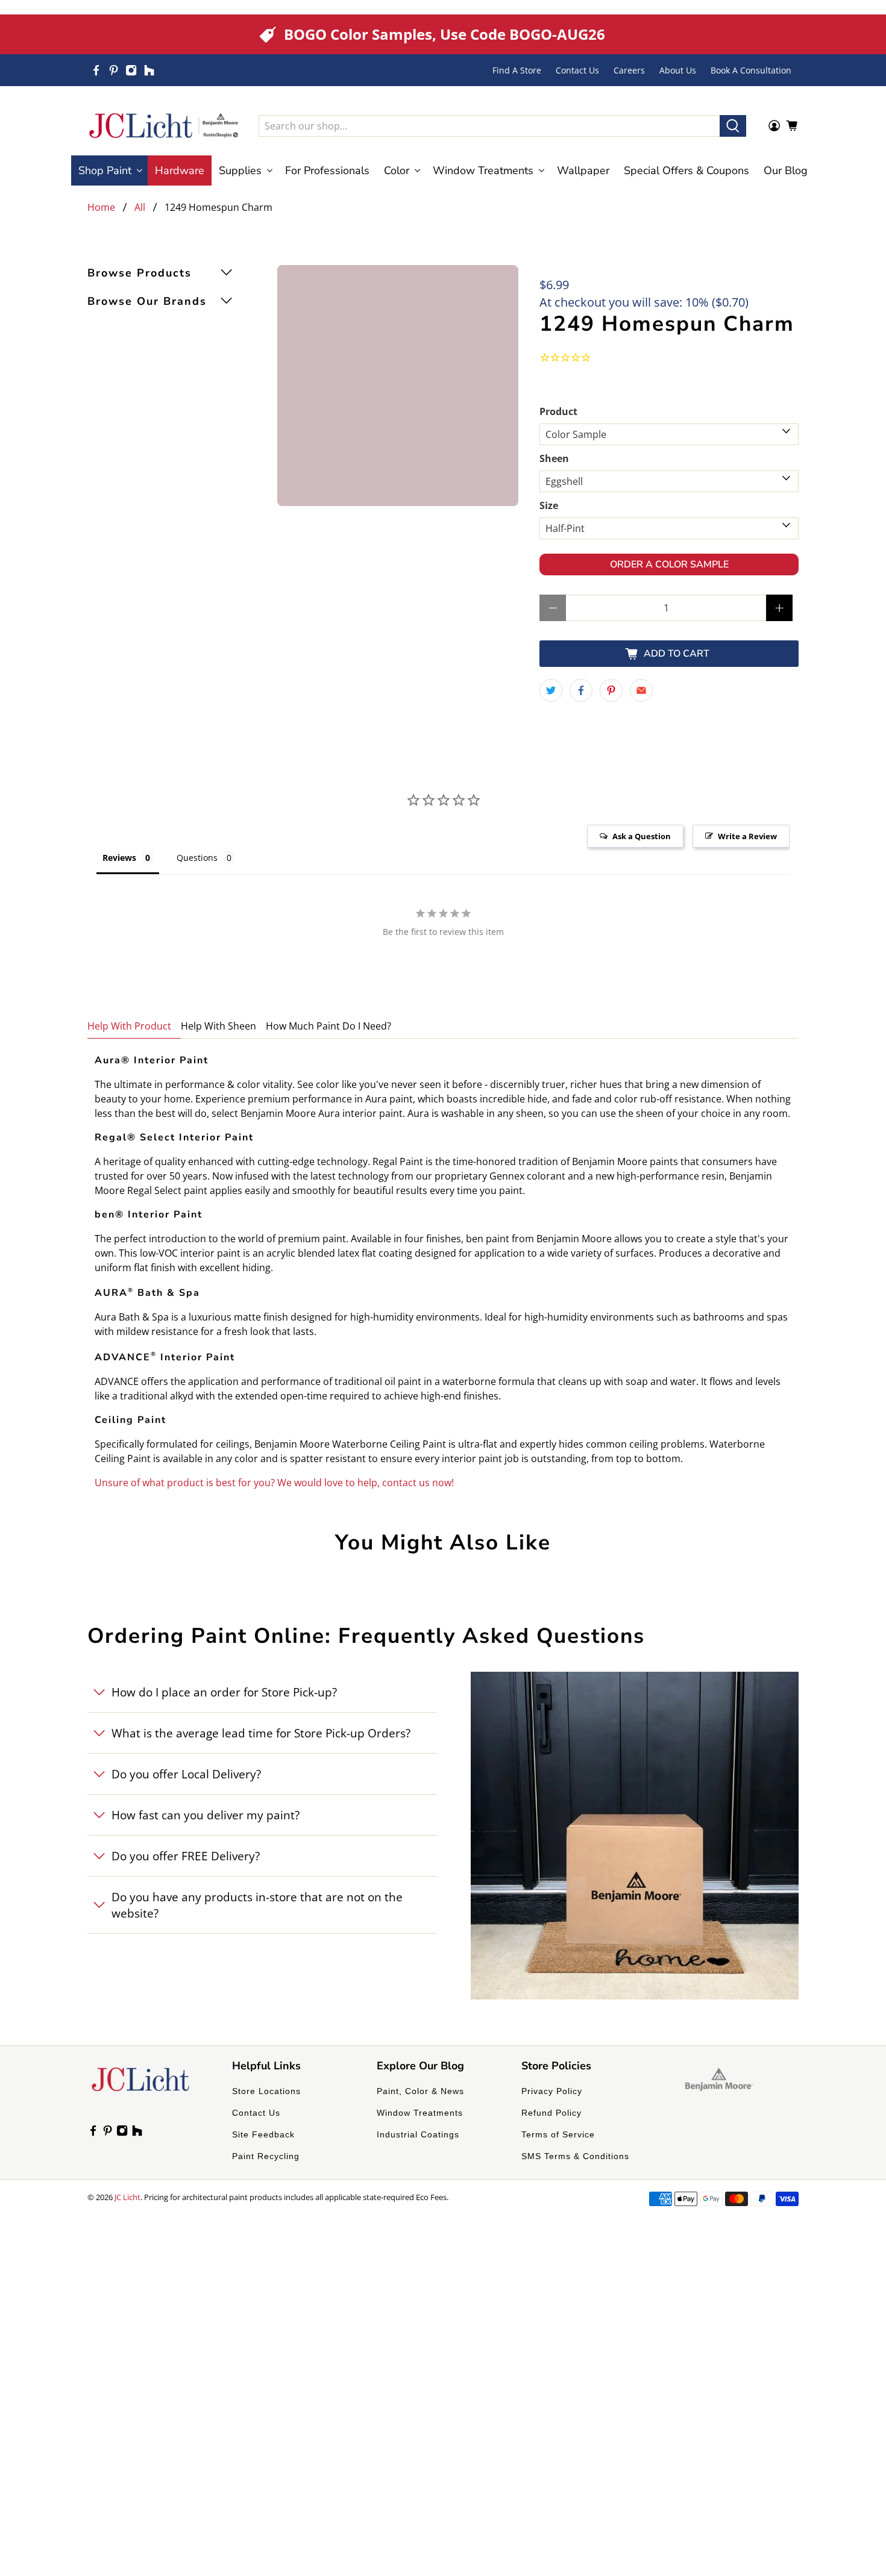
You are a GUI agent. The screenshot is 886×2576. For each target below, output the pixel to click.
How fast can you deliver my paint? (206, 1815)
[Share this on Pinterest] (611, 690)
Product (558, 411)
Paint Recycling (266, 2156)
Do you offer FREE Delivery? (186, 1856)
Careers (629, 70)
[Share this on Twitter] (551, 690)
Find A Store (517, 70)
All (140, 207)
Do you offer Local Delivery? (186, 1774)
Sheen (554, 458)
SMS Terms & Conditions (575, 2156)
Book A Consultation (751, 70)
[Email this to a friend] (641, 690)
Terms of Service (558, 2134)
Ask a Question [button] (642, 836)
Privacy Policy (552, 2091)
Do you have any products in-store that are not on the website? (257, 1905)
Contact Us (577, 70)
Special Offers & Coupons (686, 170)
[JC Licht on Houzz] (149, 70)
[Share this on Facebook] (581, 690)
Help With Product (129, 1026)
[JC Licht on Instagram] (131, 70)
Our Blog (786, 170)
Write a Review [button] (747, 836)
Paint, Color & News (420, 2091)
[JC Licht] (164, 126)
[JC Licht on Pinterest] (114, 70)
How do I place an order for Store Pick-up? (224, 1692)
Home (101, 207)
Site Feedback (263, 2134)
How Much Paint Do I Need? (328, 1026)
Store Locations (266, 2091)
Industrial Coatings (418, 2134)
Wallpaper (583, 170)
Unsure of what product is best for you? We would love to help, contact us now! (274, 1483)
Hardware (180, 170)
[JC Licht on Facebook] (96, 70)
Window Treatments (420, 2113)
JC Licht (127, 2197)
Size (549, 505)
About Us (678, 70)
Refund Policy (551, 2113)
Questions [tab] (197, 858)
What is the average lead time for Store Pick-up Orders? (261, 1733)
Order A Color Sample (669, 564)
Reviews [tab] (119, 858)
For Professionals (327, 170)
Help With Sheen (218, 1026)
